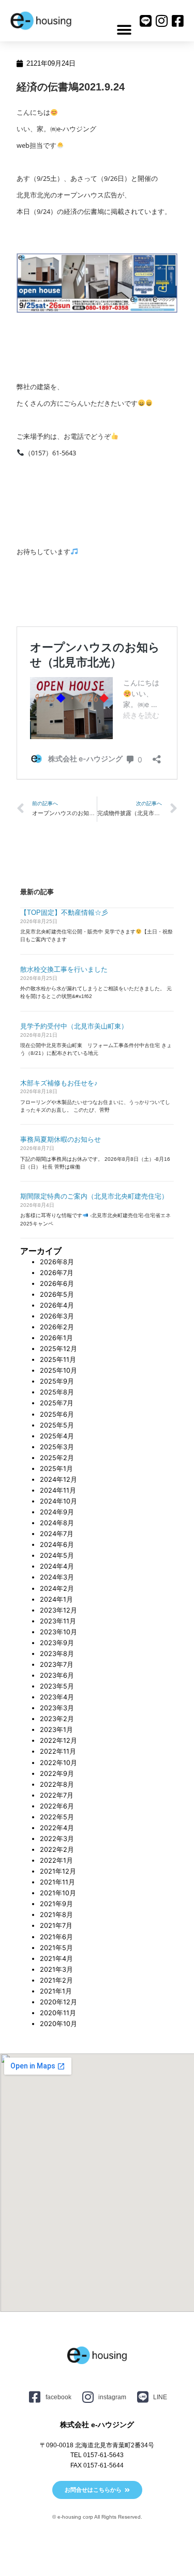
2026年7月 (57, 1273)
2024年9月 (57, 1512)
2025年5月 (57, 1425)
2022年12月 (58, 1741)
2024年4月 (57, 1566)
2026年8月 (57, 1262)
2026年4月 (57, 1305)
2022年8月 (57, 1784)
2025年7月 (57, 1403)
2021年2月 (56, 1980)
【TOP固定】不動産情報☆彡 (64, 913)
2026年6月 (57, 1284)
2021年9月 (56, 1904)
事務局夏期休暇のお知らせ (61, 1139)
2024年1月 (56, 1599)
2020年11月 (58, 2013)
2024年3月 (57, 1577)
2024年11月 (58, 1490)
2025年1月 (56, 1469)
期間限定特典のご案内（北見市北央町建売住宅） (94, 1196)
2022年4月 (57, 1828)
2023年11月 (58, 1621)
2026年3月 (57, 1316)
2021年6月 (56, 1937)
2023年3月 (57, 1708)
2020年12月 (58, 2002)
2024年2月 (57, 1589)
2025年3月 (57, 1447)
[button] (124, 30)
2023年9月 (57, 1643)
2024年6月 (57, 1545)
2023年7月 (57, 1665)
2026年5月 (57, 1294)
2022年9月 (57, 1774)
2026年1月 (56, 1338)
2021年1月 (56, 1991)
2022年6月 (57, 1806)
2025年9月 (57, 1381)
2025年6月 (57, 1414)
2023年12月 (58, 1610)
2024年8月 (57, 1523)
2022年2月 (57, 1850)
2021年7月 (56, 1926)
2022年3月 (57, 1839)
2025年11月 (58, 1360)
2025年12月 (58, 1349)
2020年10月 (58, 2024)
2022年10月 (58, 1763)
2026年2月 (57, 1327)
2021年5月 (56, 1948)
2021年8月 (56, 1915)
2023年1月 (56, 1730)
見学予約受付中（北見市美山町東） (74, 1026)
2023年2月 (57, 1719)
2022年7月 (57, 1795)
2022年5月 (57, 1817)
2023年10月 (58, 1632)
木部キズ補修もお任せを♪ (59, 1083)
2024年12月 (58, 1479)
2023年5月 (57, 1686)
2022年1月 (56, 1860)
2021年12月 (58, 1871)
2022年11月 (58, 1751)
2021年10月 (58, 1893)
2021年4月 (56, 1959)
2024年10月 (58, 1501)
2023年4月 (57, 1697)
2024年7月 (57, 1534)
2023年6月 (57, 1675)
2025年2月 (57, 1458)
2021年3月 (56, 1969)
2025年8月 (57, 1392)
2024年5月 (57, 1555)
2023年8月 (57, 1654)
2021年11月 (57, 1882)
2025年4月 (57, 1436)
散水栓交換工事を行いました (64, 969)
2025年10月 (58, 1370)
